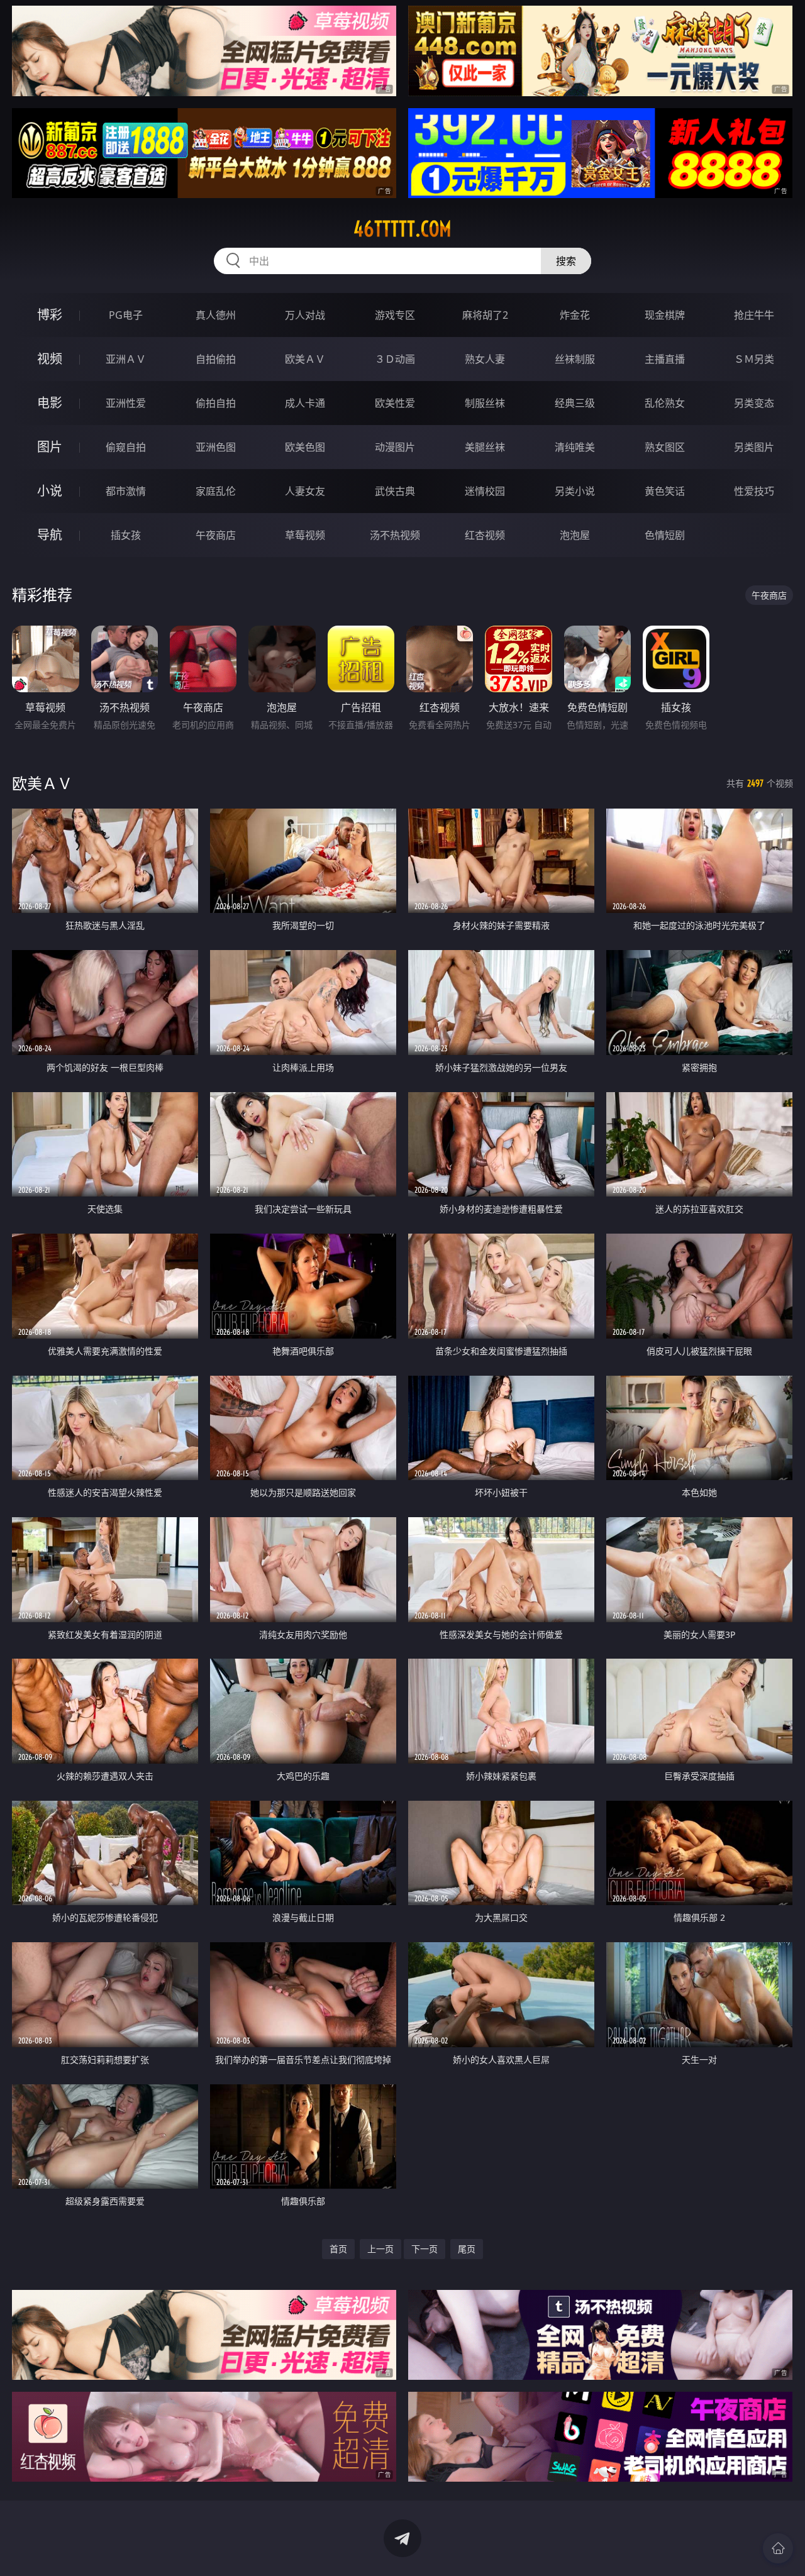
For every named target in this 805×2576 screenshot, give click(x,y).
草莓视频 (305, 535)
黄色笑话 (665, 491)
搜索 (566, 261)
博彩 (50, 315)
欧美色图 (305, 447)
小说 (50, 491)
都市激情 (126, 491)
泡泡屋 (575, 535)
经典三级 (575, 403)
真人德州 (216, 315)
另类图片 (754, 447)
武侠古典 (395, 491)
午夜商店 (216, 535)
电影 (50, 403)
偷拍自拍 (216, 403)
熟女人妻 (485, 359)
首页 (338, 2249)
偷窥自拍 (126, 447)
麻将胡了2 (485, 315)
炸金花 (575, 315)
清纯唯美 (575, 447)
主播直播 (665, 359)
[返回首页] (778, 2548)
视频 (50, 359)
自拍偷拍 (216, 359)
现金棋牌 (665, 315)
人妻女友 (305, 491)
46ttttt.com (402, 229)
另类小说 (575, 491)
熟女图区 (665, 447)
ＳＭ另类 (754, 359)
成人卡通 (305, 403)
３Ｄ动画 (395, 359)
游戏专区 (395, 315)
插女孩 (126, 535)
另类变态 (754, 403)
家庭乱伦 (216, 491)
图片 (50, 447)
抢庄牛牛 (754, 315)
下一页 (425, 2249)
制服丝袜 (485, 403)
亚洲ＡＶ (126, 359)
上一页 (380, 2249)
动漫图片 (395, 447)
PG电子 (126, 315)
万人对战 (305, 315)
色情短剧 (665, 535)
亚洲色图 (216, 447)
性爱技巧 (754, 491)
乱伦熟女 (665, 403)
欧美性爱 (395, 403)
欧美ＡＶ (305, 359)
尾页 (467, 2249)
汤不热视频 (395, 535)
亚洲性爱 (126, 403)
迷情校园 (485, 491)
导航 (50, 535)
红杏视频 (485, 535)
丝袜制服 (575, 359)
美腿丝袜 (485, 447)
